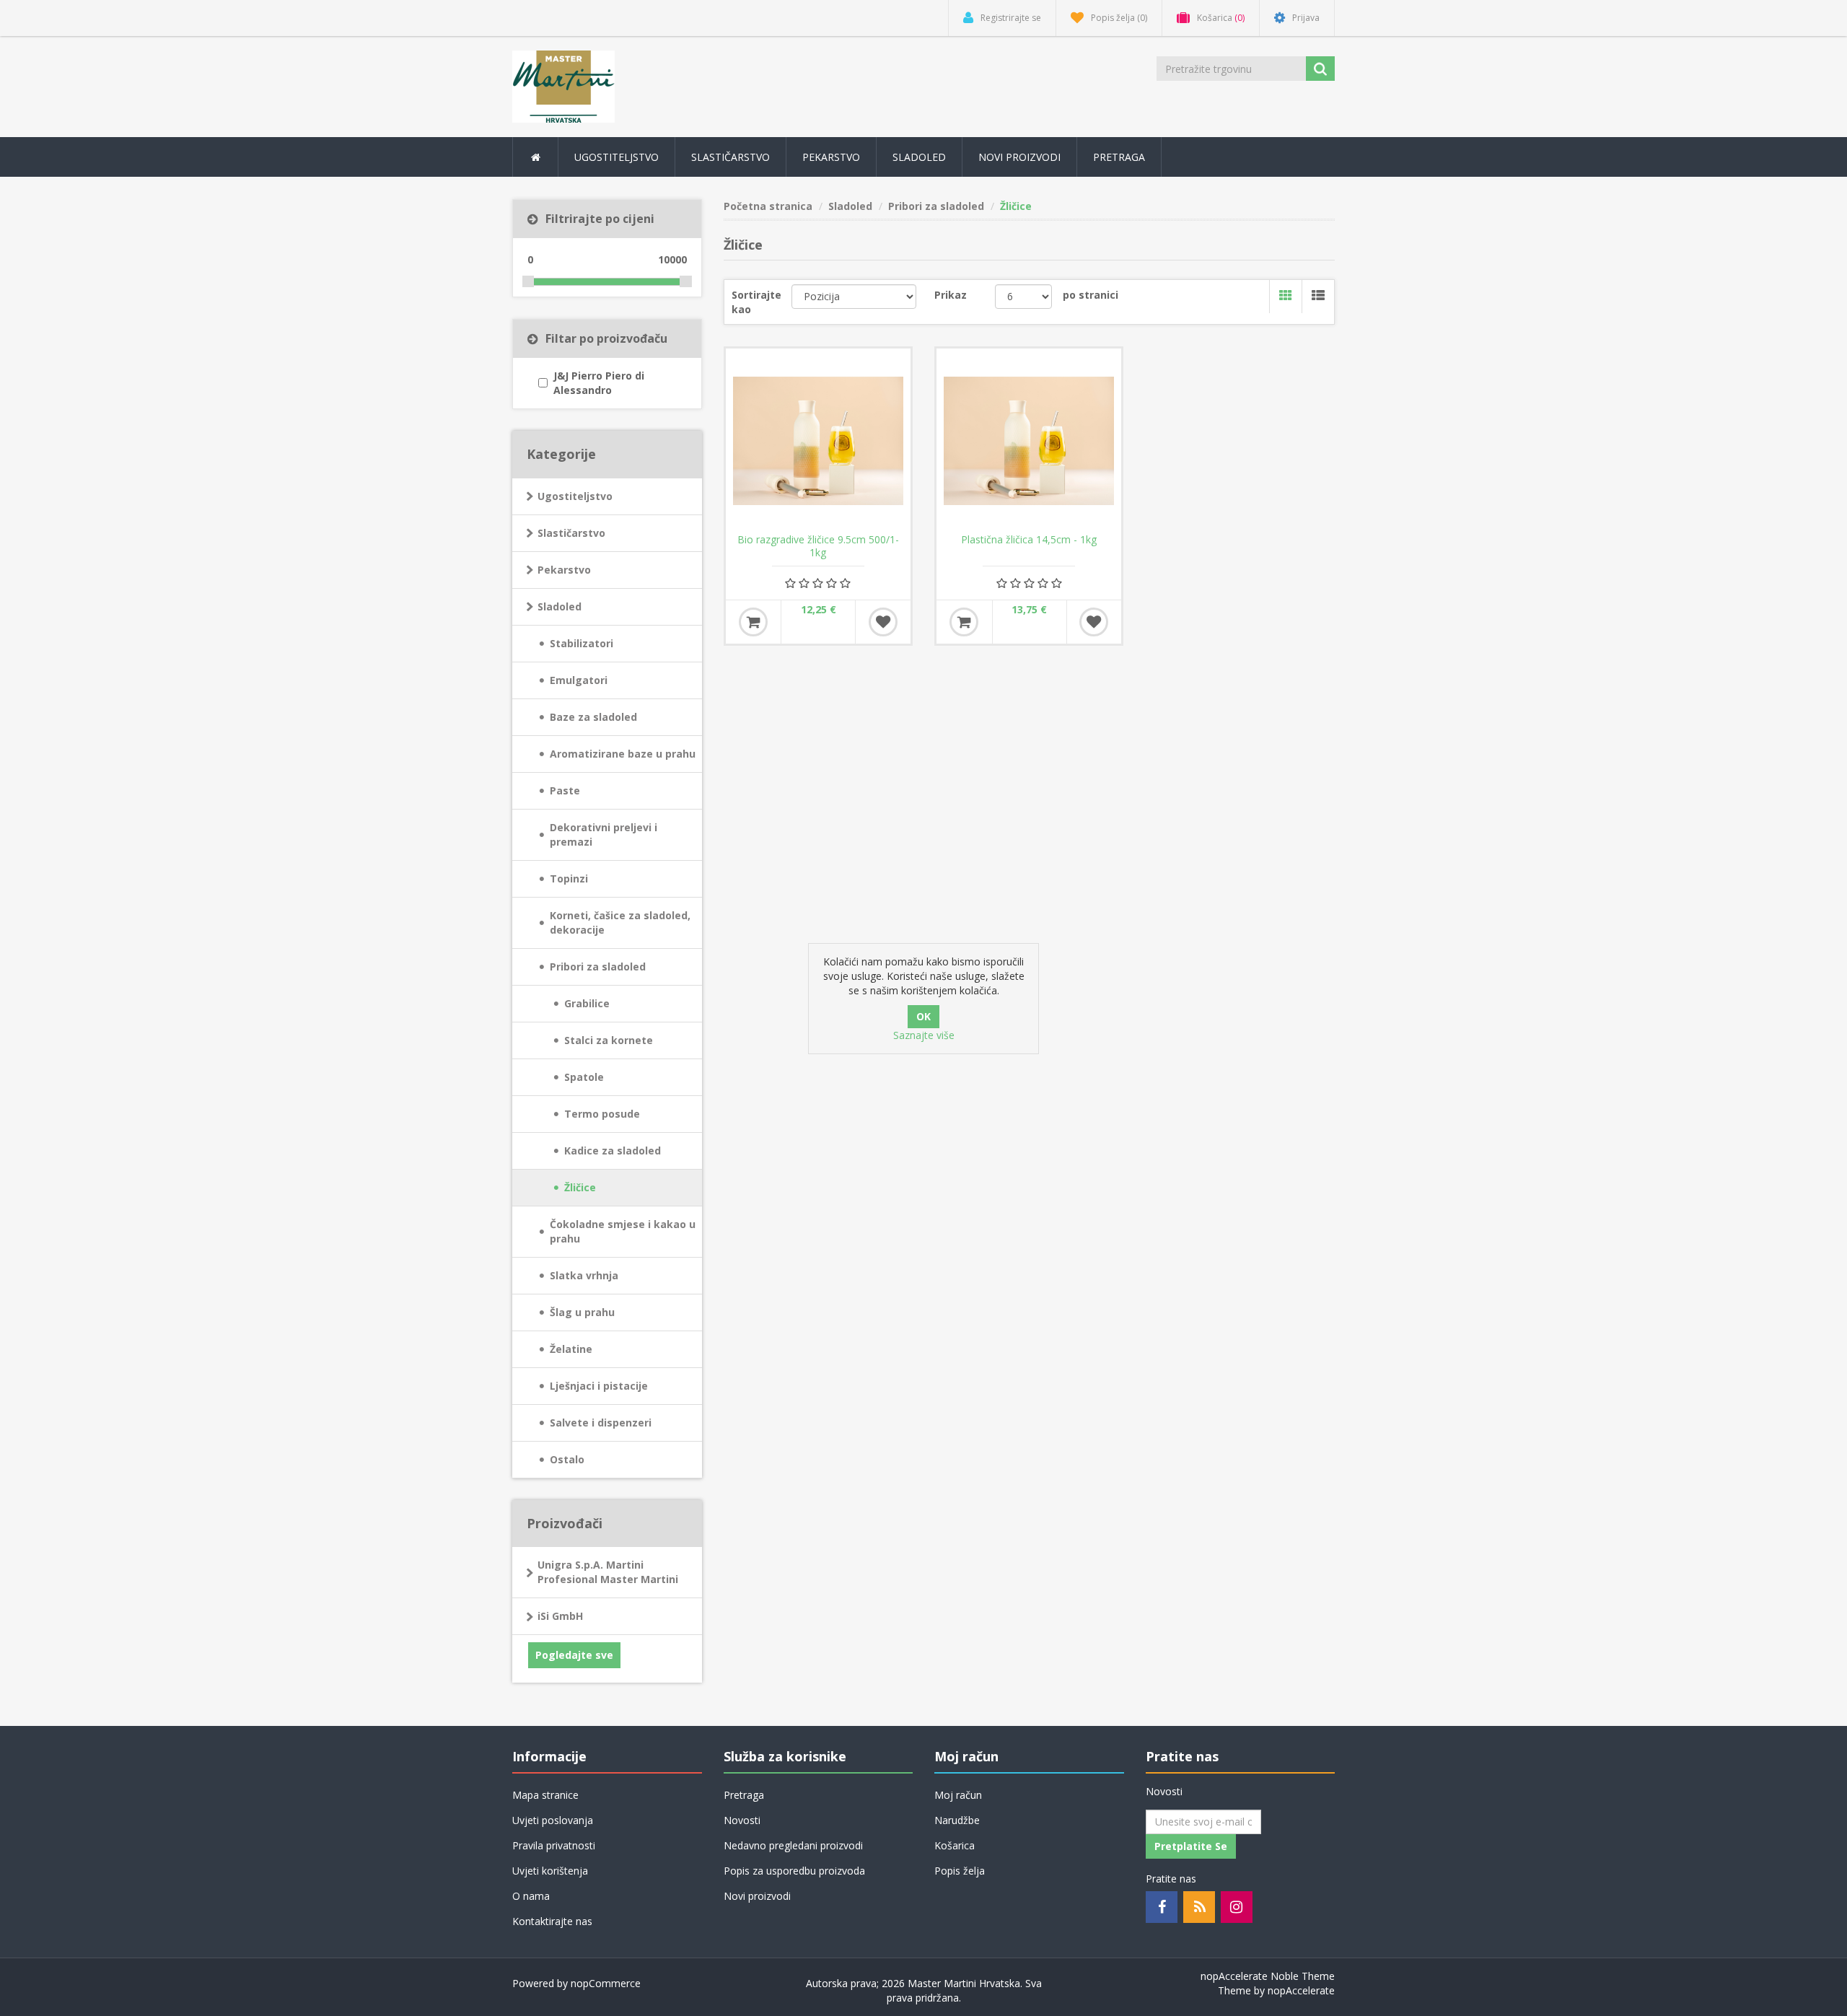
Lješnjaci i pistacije (599, 1386)
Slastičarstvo (571, 533)
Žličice (580, 1187)
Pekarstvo (564, 570)
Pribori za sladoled (598, 967)
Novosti (742, 1820)
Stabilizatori (582, 643)
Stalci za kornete (609, 1040)
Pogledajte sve (574, 1655)
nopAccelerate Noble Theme (1268, 1976)
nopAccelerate (1301, 1990)
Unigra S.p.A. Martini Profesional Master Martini (608, 1572)
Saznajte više (924, 1035)
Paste (565, 790)
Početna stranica (768, 206)
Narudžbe (957, 1820)
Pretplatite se (1191, 1846)
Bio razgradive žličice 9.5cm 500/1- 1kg (818, 546)
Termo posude (602, 1114)
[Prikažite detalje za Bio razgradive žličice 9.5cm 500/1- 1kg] (818, 441)
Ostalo (567, 1459)
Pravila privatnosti (554, 1845)
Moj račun (958, 1795)
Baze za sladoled (593, 717)
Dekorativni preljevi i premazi (604, 834)
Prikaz (951, 295)
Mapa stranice (545, 1795)
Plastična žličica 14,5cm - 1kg (1029, 540)
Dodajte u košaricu (753, 622)
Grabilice (587, 1003)
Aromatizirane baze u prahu (623, 754)
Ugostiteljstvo (575, 496)
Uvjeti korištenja (550, 1871)
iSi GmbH (560, 1616)
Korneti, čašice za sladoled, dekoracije (620, 922)
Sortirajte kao (756, 302)
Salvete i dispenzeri (601, 1423)
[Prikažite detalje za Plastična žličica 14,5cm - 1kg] (1029, 441)
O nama (531, 1896)
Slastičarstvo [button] (731, 157)
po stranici (1091, 295)
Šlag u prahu (582, 1312)
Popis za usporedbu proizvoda (794, 1871)
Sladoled (560, 606)
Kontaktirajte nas (552, 1921)
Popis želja (960, 1871)
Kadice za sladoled (613, 1151)
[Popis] (1318, 297)
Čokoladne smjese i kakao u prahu (623, 1231)
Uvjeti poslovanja (553, 1820)
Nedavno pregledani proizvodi (793, 1845)
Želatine (571, 1349)
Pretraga (1119, 157)
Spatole (584, 1077)
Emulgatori (579, 680)
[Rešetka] (1285, 297)
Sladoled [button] (919, 157)
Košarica (955, 1845)
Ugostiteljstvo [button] (617, 157)
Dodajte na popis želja (883, 622)
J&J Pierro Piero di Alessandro (599, 383)
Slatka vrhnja (584, 1275)
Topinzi (569, 878)
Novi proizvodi (1019, 157)
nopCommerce (606, 1983)
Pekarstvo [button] (831, 157)
